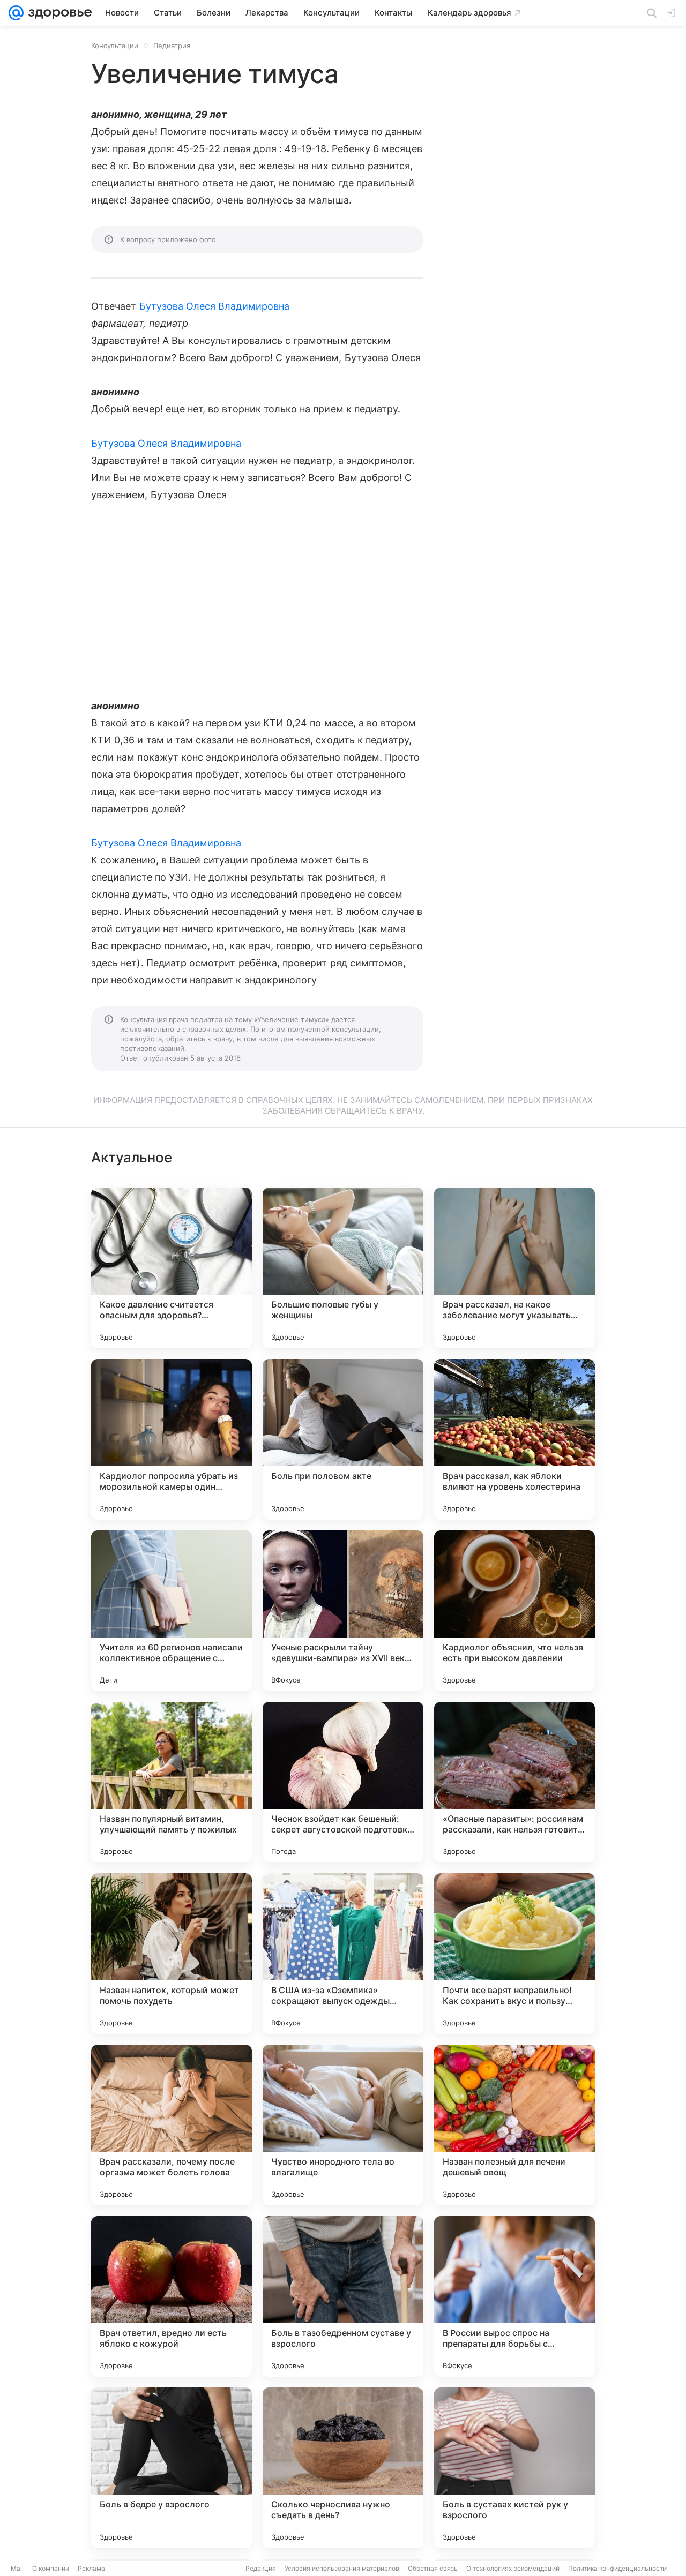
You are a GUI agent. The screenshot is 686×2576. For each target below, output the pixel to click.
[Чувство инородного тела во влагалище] (343, 2125)
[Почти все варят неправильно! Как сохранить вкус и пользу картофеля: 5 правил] (514, 1954)
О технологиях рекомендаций (513, 2568)
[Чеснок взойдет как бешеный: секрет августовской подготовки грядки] (343, 1782)
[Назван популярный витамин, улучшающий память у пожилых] (171, 1782)
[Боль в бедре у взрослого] (171, 2468)
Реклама (91, 2568)
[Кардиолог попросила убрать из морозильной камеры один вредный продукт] (171, 1439)
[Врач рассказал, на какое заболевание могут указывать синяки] (514, 1268)
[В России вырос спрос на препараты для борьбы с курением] (514, 2296)
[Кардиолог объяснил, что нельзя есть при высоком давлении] (514, 1611)
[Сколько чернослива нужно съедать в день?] (343, 2468)
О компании (51, 2568)
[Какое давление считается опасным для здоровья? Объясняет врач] (171, 1268)
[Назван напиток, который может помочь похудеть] (171, 1954)
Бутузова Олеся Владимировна (214, 306)
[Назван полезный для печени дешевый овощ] (514, 2125)
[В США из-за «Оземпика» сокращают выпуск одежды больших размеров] (343, 1954)
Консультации (115, 46)
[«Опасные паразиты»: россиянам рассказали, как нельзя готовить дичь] (514, 1782)
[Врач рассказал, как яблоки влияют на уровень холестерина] (514, 1439)
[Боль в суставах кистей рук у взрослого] (514, 2468)
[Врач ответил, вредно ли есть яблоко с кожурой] (171, 2296)
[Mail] (16, 13)
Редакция (261, 2568)
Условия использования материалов (342, 2568)
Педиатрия (172, 46)
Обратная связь (433, 2568)
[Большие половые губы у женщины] (343, 1268)
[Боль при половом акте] (343, 1439)
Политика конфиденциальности (617, 2568)
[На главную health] (58, 13)
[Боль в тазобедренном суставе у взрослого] (343, 2296)
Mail (17, 2568)
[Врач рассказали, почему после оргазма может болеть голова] (171, 2125)
